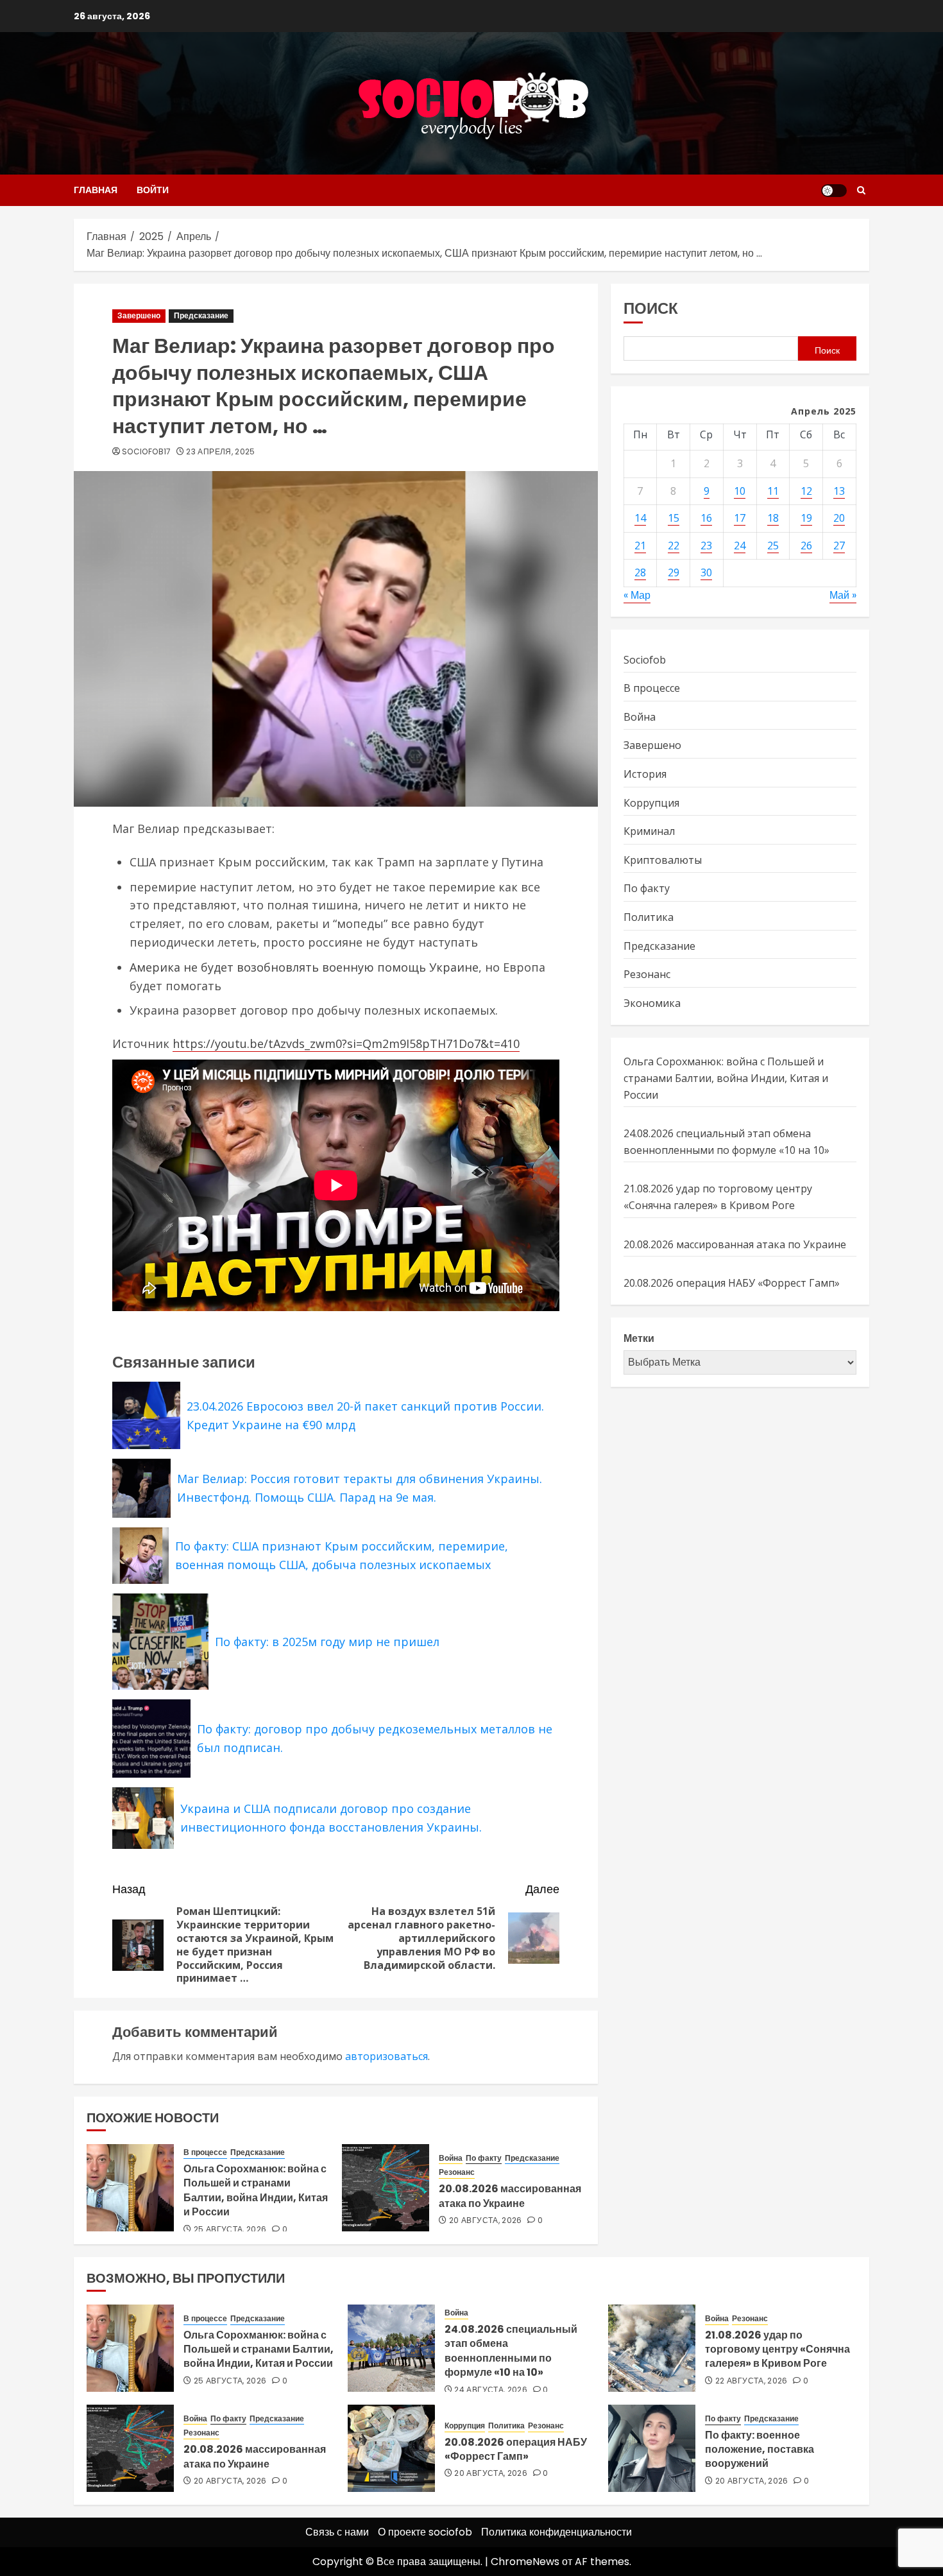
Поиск (651, 308)
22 (674, 545)
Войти (153, 190)
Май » (843, 596)
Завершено (139, 315)
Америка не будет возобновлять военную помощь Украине (304, 967)
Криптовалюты (663, 860)
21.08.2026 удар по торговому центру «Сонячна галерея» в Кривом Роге (718, 1198)
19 (806, 519)
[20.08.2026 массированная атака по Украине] (386, 2188)
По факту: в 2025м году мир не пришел (327, 1642)
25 (773, 545)
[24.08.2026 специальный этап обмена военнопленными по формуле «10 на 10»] (391, 2348)
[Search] (861, 190)
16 (706, 519)
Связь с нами (337, 2532)
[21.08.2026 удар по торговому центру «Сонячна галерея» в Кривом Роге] (652, 2348)
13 (839, 491)
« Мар (637, 596)
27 (839, 545)
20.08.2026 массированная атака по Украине (510, 2196)
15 (674, 519)
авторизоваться (387, 2056)
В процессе (205, 2152)
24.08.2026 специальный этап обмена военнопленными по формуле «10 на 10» (511, 2351)
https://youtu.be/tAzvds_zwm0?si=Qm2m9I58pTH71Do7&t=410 (346, 1043)
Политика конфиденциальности (556, 2532)
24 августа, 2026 (491, 2390)
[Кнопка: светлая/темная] (834, 191)
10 (740, 491)
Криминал (649, 832)
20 (839, 519)
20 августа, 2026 (486, 2220)
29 (674, 573)
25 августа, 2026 (230, 2229)
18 (773, 519)
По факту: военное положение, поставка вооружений (760, 2450)
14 (640, 519)
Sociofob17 (147, 452)
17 (740, 519)
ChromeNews (525, 2562)
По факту (484, 2158)
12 (806, 491)
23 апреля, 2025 (220, 452)
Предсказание (201, 315)
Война (451, 2158)
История (645, 775)
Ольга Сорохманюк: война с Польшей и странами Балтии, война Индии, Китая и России (256, 2190)
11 (773, 491)
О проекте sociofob (425, 2532)
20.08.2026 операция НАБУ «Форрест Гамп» (732, 1284)
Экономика (652, 1003)
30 (706, 573)
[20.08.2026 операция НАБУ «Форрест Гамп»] (391, 2448)
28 (640, 573)
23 (706, 545)
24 (740, 545)
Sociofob (645, 660)
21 (640, 545)
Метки (639, 1338)
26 (806, 545)
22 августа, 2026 (752, 2381)
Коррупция (651, 803)
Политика (649, 917)
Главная (96, 190)
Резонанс (457, 2172)
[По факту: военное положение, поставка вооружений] (652, 2448)
